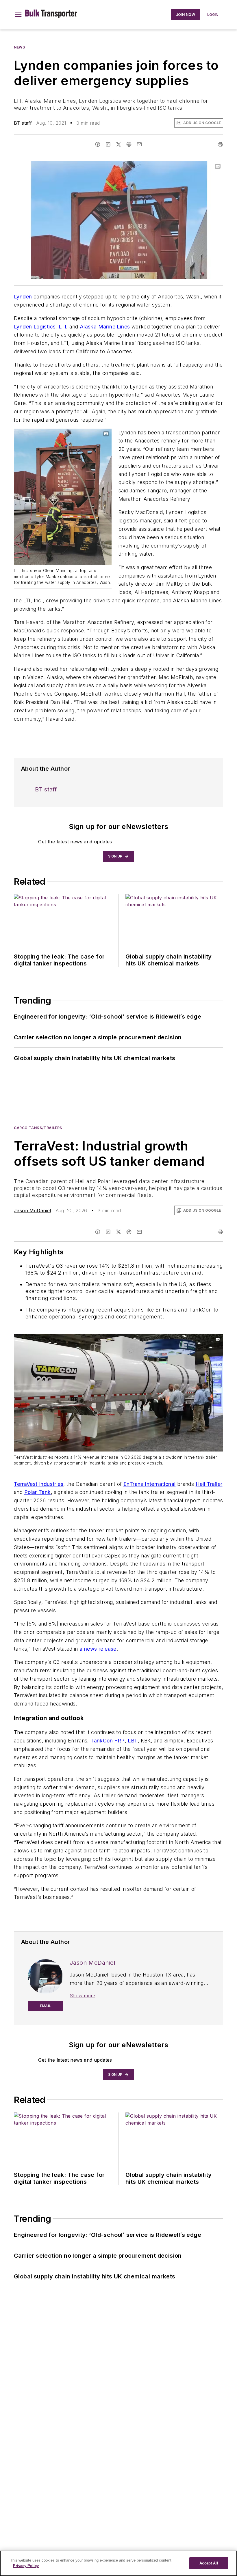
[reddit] (129, 144)
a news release (98, 1649)
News (19, 47)
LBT (133, 1741)
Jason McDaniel (33, 1211)
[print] (220, 144)
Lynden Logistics (35, 327)
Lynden (23, 297)
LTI (62, 327)
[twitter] (118, 144)
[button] (18, 15)
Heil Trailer (209, 1484)
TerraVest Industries (39, 1484)
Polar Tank (38, 1492)
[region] (118, 2563)
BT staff (23, 123)
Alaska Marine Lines (105, 327)
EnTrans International (149, 1484)
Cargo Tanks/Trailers (38, 1128)
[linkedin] (108, 144)
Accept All (209, 2563)
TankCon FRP (108, 1741)
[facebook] (98, 144)
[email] (139, 144)
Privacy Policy (26, 2566)
